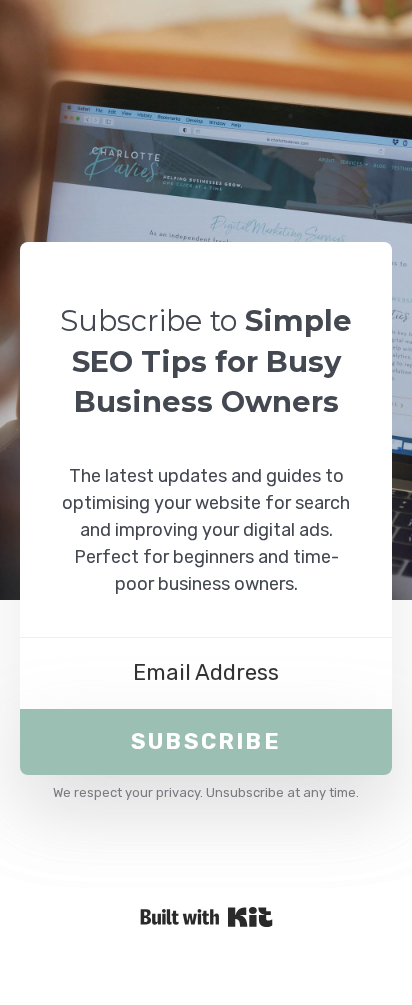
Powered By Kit (206, 917)
